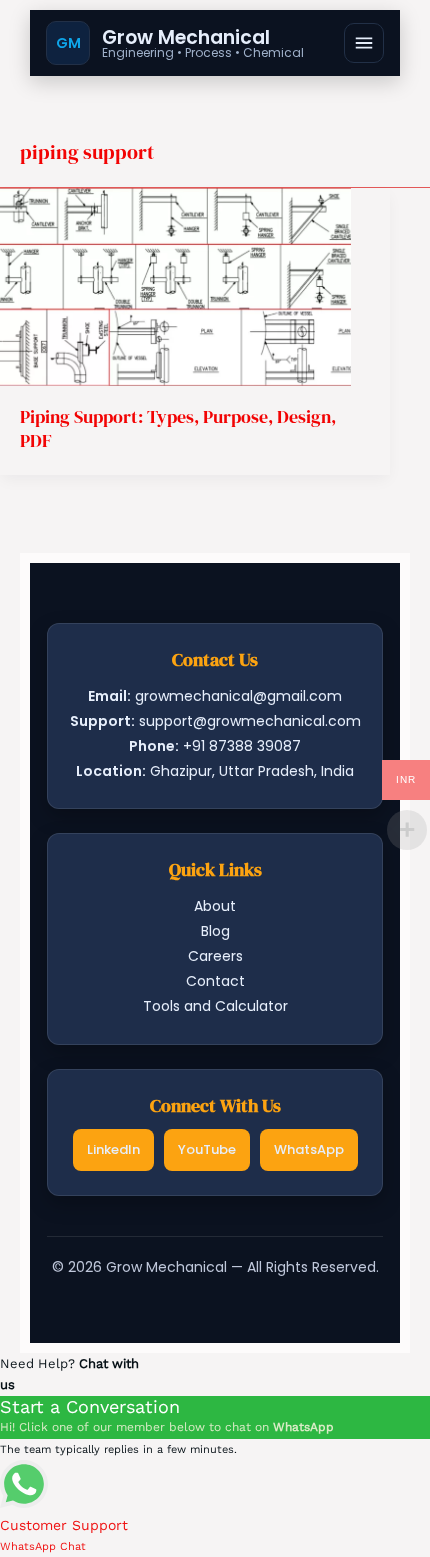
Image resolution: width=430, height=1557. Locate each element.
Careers (215, 956)
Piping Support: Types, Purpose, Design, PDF (178, 428)
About (215, 906)
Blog (215, 931)
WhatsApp (309, 1149)
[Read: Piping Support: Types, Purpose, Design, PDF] (175, 285)
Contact (215, 981)
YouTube (207, 1149)
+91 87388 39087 (242, 746)
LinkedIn (113, 1149)
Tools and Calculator (215, 1006)
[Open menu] (364, 43)
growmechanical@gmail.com (238, 696)
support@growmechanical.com (250, 721)
